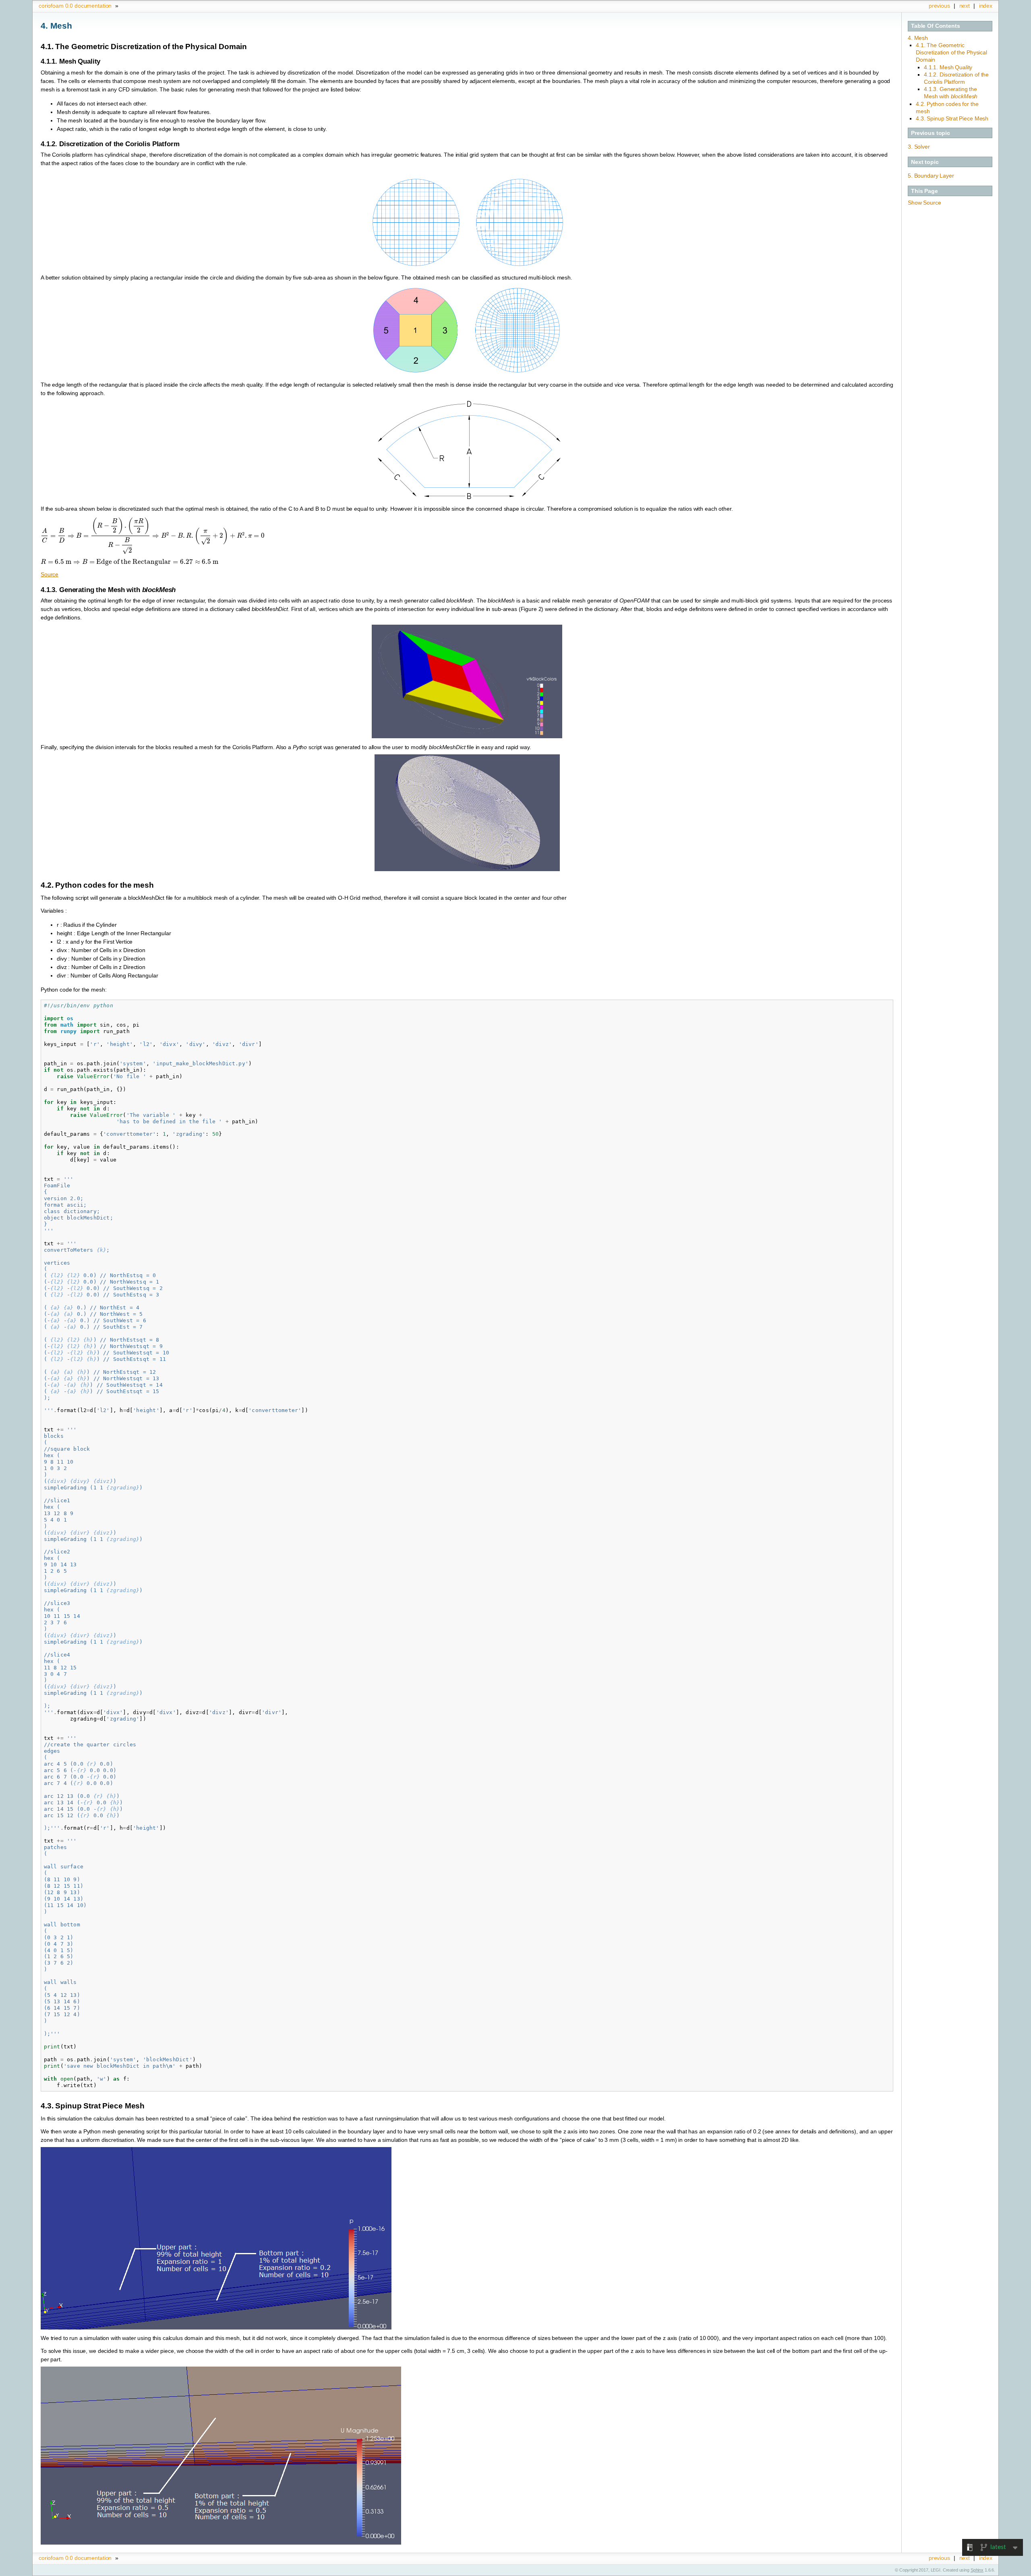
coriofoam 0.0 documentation (75, 6)
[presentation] (153, 536)
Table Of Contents (936, 26)
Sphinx (977, 2570)
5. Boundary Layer (931, 176)
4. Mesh (918, 38)
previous (939, 6)
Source (50, 574)
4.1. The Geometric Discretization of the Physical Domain (951, 52)
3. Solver (919, 147)
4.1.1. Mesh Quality (948, 67)
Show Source (924, 203)
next (965, 6)
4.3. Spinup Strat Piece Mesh (952, 118)
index (986, 6)
